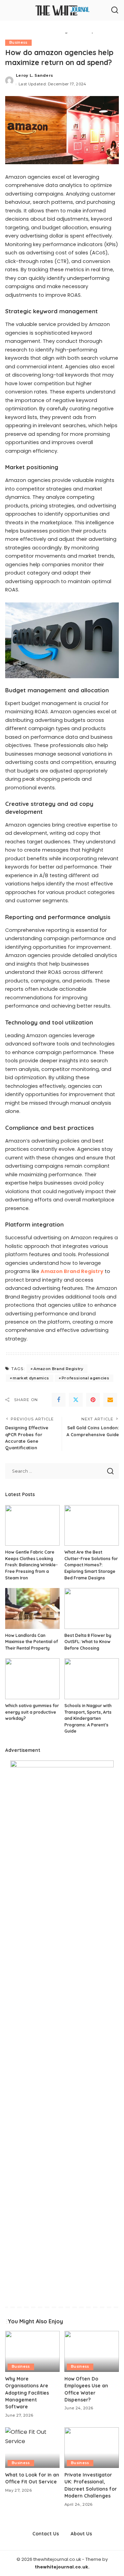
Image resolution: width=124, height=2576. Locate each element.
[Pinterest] (93, 1400)
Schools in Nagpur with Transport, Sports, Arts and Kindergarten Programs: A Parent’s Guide (88, 1718)
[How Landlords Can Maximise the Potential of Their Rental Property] (32, 1608)
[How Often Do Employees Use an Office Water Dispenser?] (92, 2351)
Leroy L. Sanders (35, 75)
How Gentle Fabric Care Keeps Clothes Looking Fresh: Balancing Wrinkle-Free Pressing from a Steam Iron (32, 1565)
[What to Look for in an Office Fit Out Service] (32, 2448)
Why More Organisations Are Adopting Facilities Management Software (27, 2393)
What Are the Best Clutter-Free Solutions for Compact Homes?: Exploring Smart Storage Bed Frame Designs (91, 1565)
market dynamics (31, 1378)
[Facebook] (59, 1400)
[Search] (115, 10)
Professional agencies (85, 1378)
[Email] (110, 1400)
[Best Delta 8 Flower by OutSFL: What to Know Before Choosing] (92, 1608)
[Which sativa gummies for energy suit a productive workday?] (32, 1679)
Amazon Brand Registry (58, 1369)
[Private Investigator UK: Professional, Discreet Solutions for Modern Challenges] (92, 2448)
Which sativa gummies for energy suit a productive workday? (32, 1712)
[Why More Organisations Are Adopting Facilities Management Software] (32, 2351)
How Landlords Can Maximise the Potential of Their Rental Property (32, 1642)
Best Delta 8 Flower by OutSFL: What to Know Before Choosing (88, 1642)
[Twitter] (76, 1400)
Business (18, 43)
